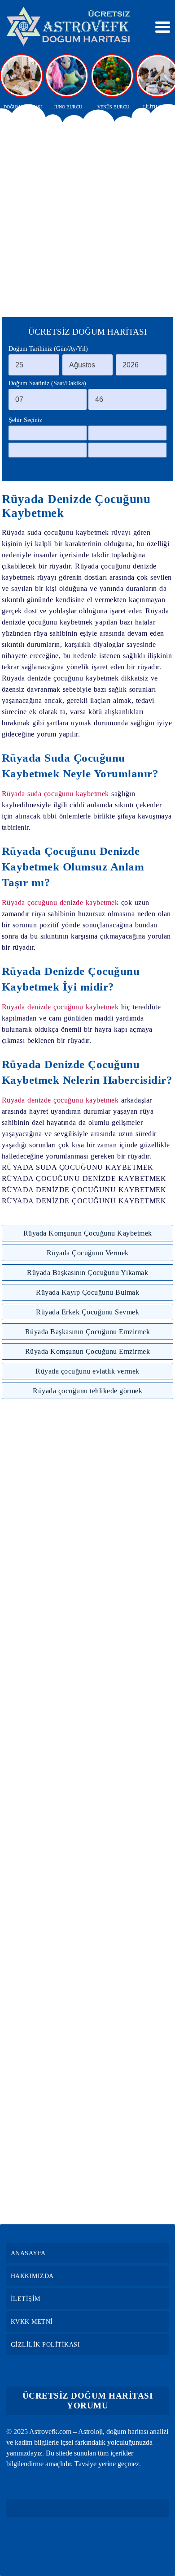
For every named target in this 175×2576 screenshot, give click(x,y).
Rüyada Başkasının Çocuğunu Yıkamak (87, 1273)
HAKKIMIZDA (32, 2276)
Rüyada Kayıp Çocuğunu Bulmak (87, 1292)
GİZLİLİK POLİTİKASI (46, 2345)
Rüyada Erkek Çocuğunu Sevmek (87, 1312)
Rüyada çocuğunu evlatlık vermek (87, 1371)
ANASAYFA (28, 2253)
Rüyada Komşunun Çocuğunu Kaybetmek (88, 1233)
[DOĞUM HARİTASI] (22, 76)
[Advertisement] (87, 216)
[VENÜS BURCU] (113, 76)
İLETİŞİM (26, 2299)
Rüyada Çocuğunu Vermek (88, 1253)
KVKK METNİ (32, 2322)
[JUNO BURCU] (68, 76)
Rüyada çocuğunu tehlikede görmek (87, 1391)
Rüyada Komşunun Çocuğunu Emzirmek (88, 1351)
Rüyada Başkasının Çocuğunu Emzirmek (88, 1332)
